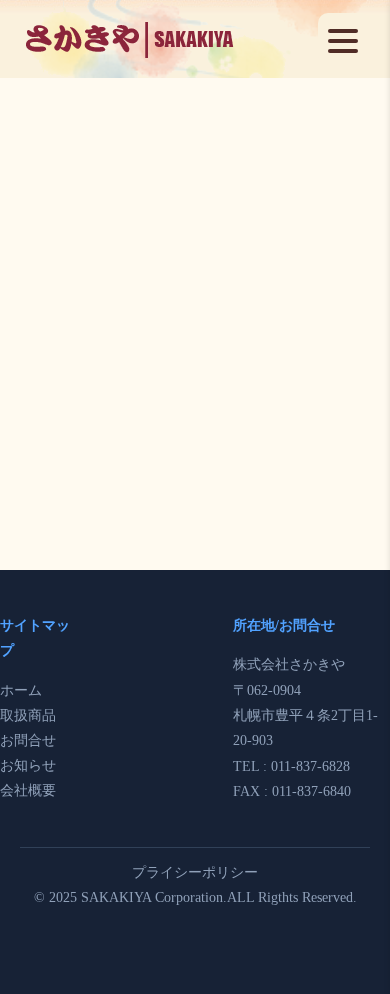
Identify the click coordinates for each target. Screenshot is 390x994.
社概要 (35, 790)
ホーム (21, 690)
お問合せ (28, 740)
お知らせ (28, 765)
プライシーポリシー (195, 872)
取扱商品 (28, 715)
